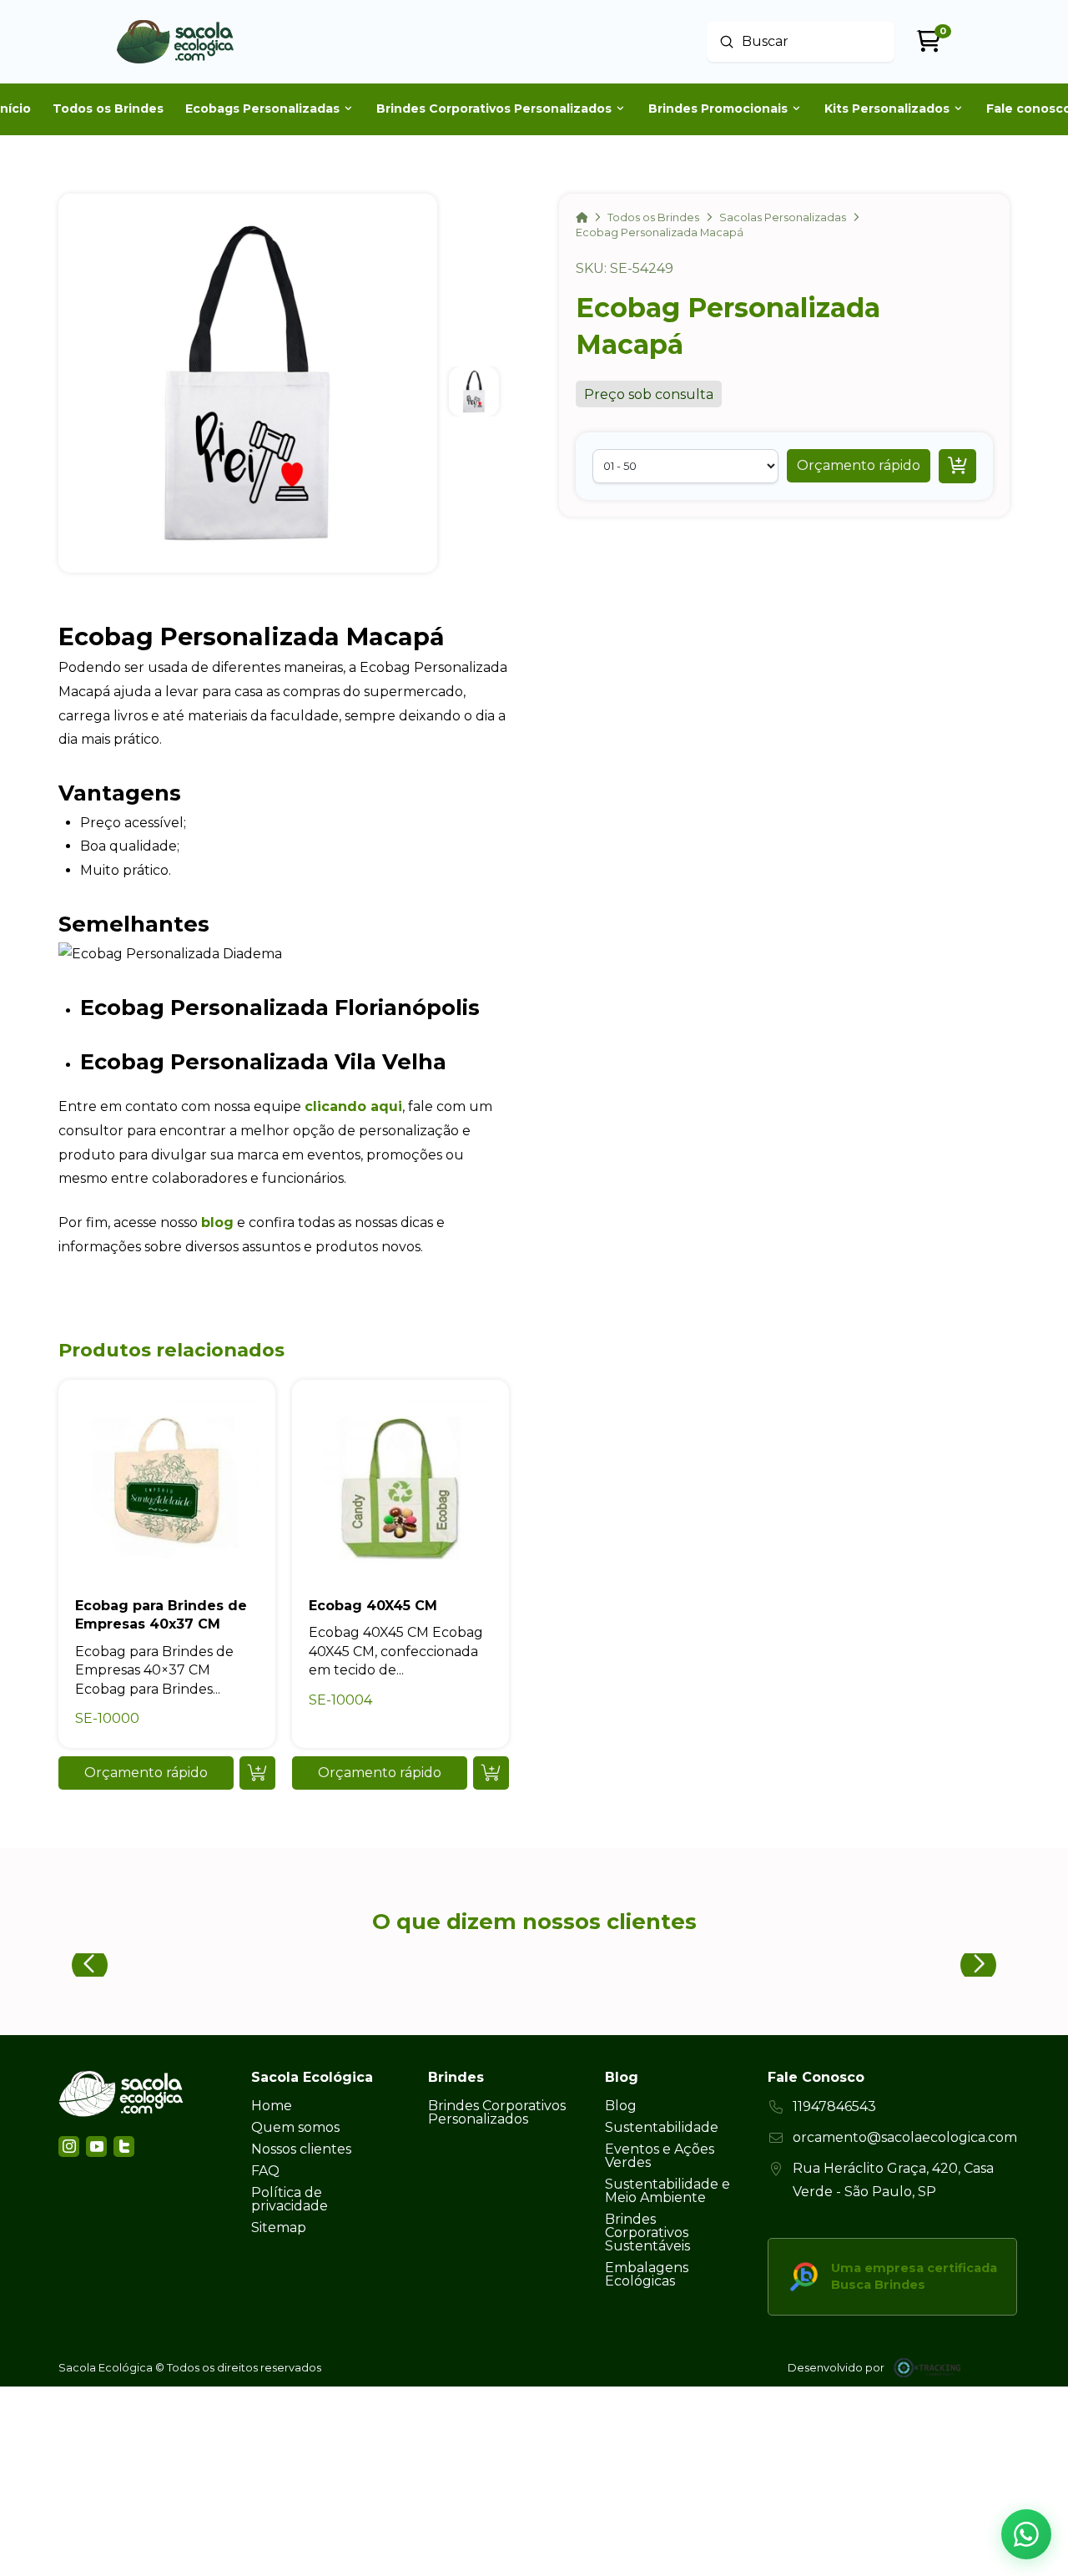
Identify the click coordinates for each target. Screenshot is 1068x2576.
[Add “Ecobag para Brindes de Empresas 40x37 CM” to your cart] (257, 1773)
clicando (335, 1106)
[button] (859, 466)
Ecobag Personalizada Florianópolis (280, 1007)
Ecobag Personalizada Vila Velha (263, 1061)
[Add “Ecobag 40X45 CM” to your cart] (491, 1773)
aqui (384, 1106)
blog (217, 1222)
